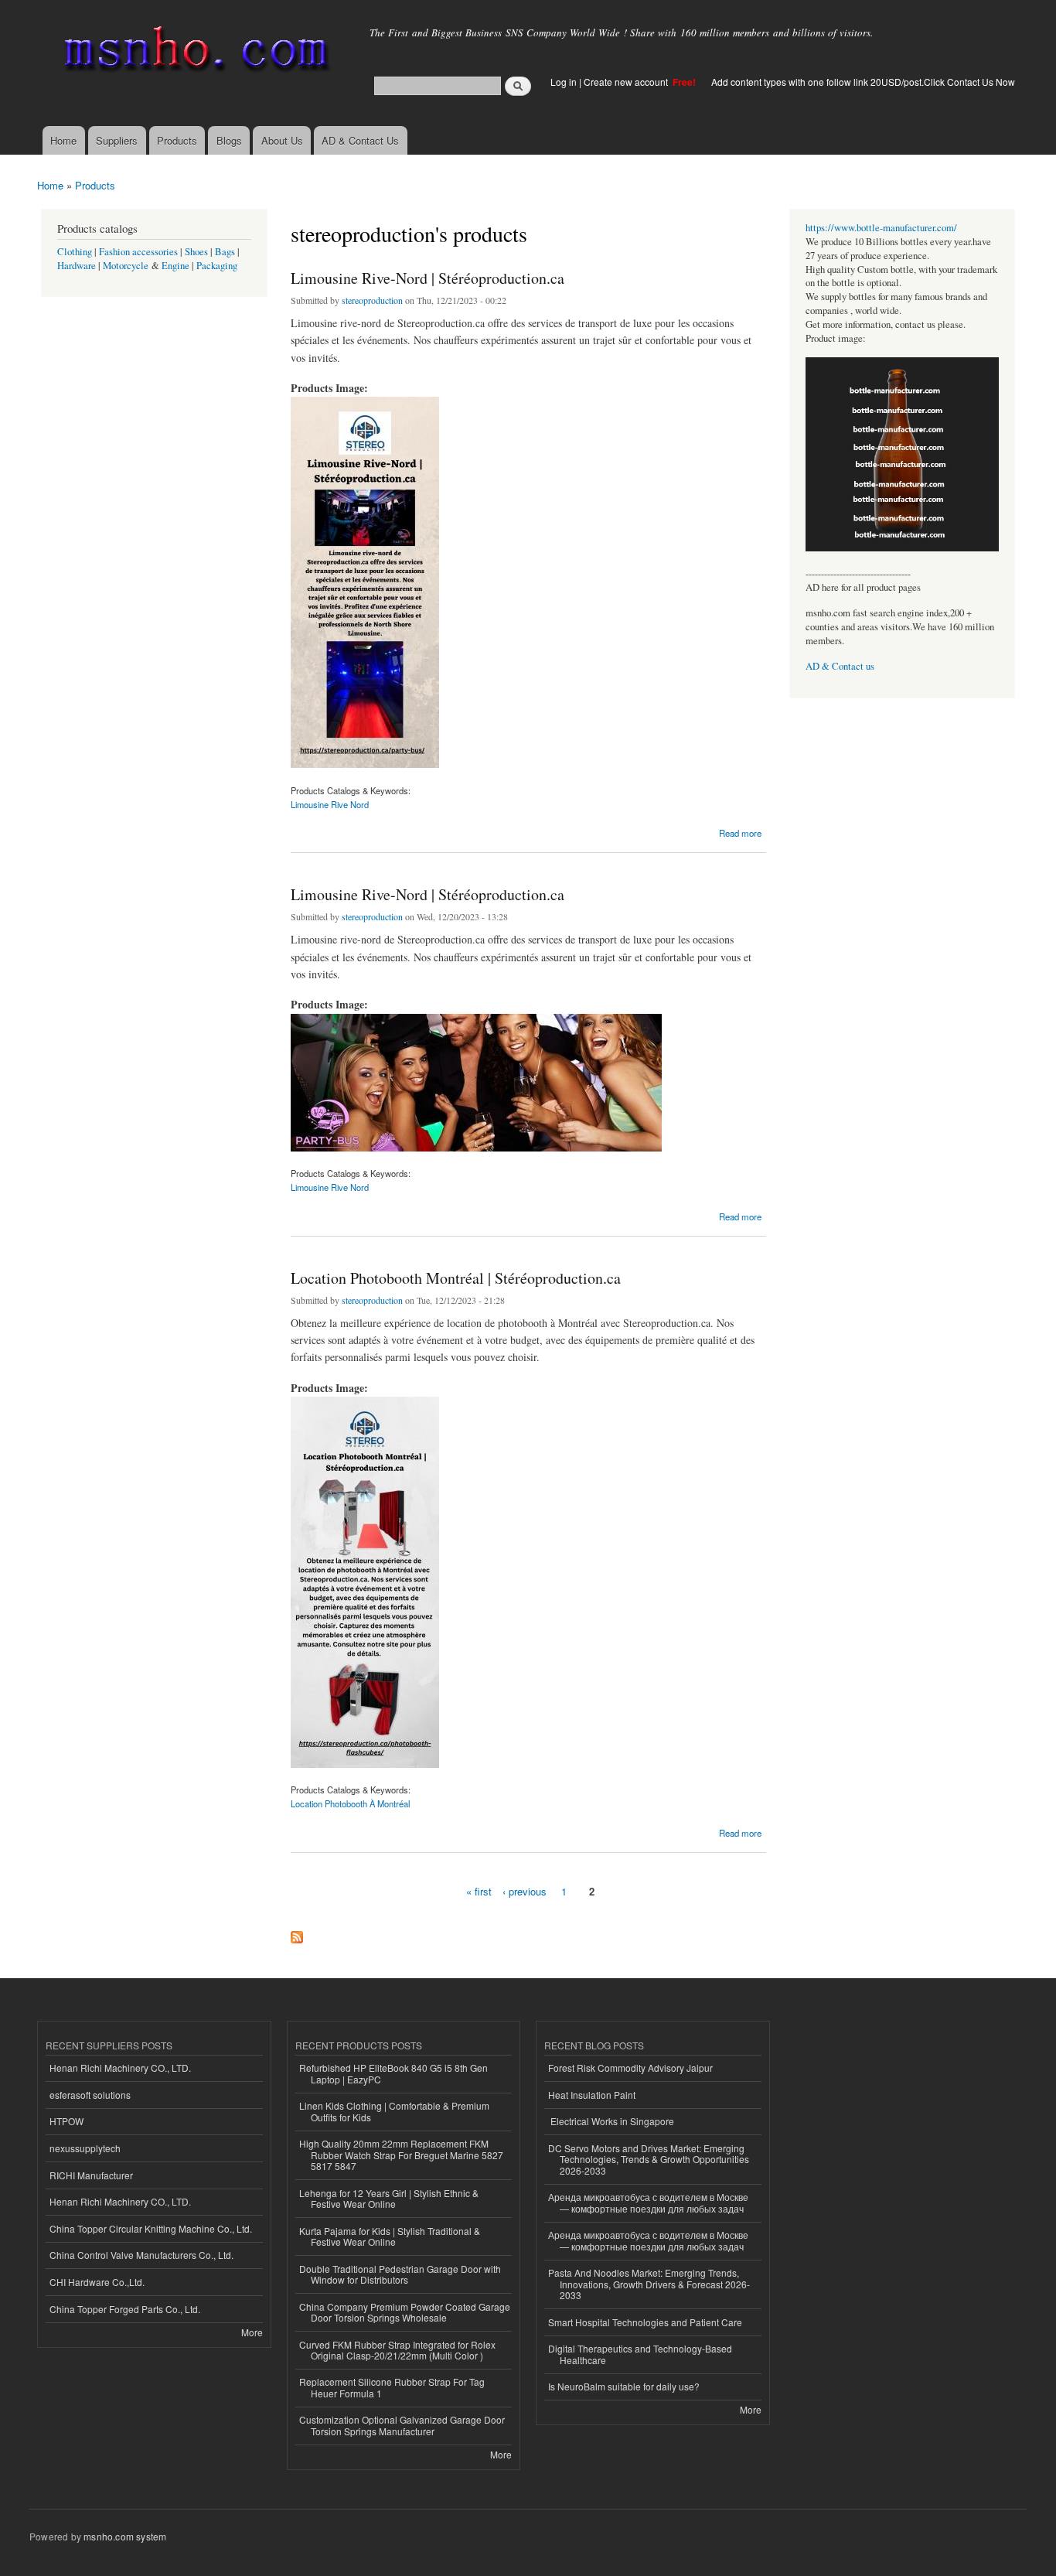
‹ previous (525, 1891)
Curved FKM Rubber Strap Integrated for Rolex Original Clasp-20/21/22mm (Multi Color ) (397, 2350)
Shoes (196, 252)
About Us (282, 140)
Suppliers (117, 140)
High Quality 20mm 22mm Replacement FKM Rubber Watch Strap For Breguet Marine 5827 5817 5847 (401, 2155)
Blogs (229, 140)
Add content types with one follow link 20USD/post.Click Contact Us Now (863, 82)
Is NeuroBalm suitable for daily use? (624, 2386)
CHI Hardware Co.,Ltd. (97, 2282)
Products (177, 140)
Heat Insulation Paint (592, 2095)
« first (479, 1891)
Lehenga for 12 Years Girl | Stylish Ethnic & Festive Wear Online (389, 2198)
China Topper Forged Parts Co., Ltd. (125, 2309)
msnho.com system (125, 2536)
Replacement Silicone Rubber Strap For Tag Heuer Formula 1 (392, 2387)
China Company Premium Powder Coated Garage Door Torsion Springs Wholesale (405, 2312)
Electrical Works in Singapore (611, 2121)
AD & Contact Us (360, 140)
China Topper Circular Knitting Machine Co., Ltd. (151, 2228)
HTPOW (66, 2121)
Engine (175, 266)
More (252, 2332)
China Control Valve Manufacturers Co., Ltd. (141, 2255)
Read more (740, 832)
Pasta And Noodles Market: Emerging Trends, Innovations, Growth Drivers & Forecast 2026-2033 (649, 2284)
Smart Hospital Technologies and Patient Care (645, 2322)
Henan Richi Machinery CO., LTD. (120, 2068)
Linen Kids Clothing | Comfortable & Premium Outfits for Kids (394, 2111)
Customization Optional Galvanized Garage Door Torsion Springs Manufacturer (402, 2425)
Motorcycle (126, 266)
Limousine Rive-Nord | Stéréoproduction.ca (428, 278)
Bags (225, 252)
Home (63, 140)
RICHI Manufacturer (91, 2175)
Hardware (77, 266)
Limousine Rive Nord (330, 804)
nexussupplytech (85, 2148)
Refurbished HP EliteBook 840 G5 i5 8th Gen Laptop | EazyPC (393, 2073)
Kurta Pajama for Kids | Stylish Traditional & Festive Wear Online (390, 2236)
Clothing (75, 252)
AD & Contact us (840, 666)
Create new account (627, 82)
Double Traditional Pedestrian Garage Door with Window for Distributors (400, 2274)
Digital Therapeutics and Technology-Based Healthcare (640, 2354)
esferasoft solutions (90, 2095)
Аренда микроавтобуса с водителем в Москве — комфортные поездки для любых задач (648, 2202)
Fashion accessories (138, 252)
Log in (564, 82)
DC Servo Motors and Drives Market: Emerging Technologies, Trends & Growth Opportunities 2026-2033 (649, 2159)
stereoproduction (372, 300)
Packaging (217, 266)
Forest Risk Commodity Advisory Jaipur (630, 2068)
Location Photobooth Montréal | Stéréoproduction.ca (456, 1278)
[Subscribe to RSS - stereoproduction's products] (297, 1933)
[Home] (194, 52)
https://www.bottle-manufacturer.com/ (881, 228)
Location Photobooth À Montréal (350, 1803)
